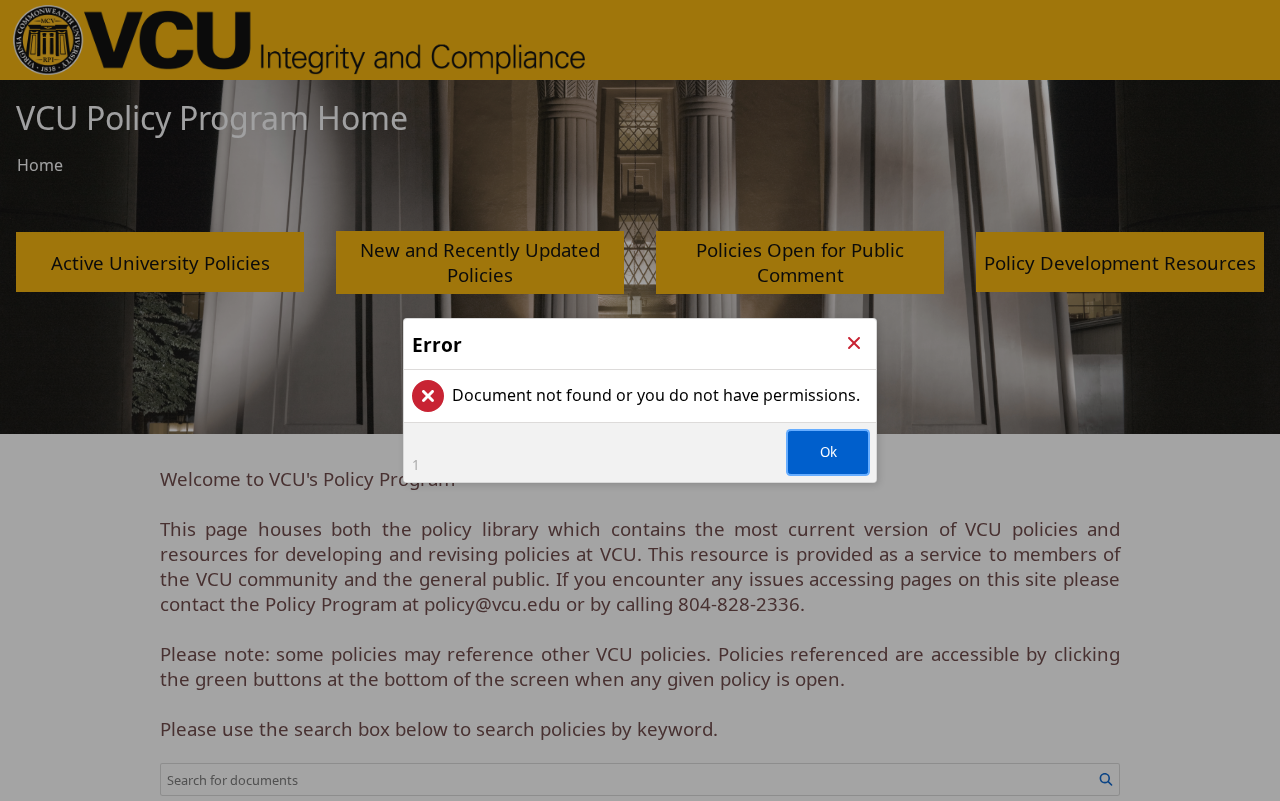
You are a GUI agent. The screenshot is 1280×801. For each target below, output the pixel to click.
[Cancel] (854, 344)
